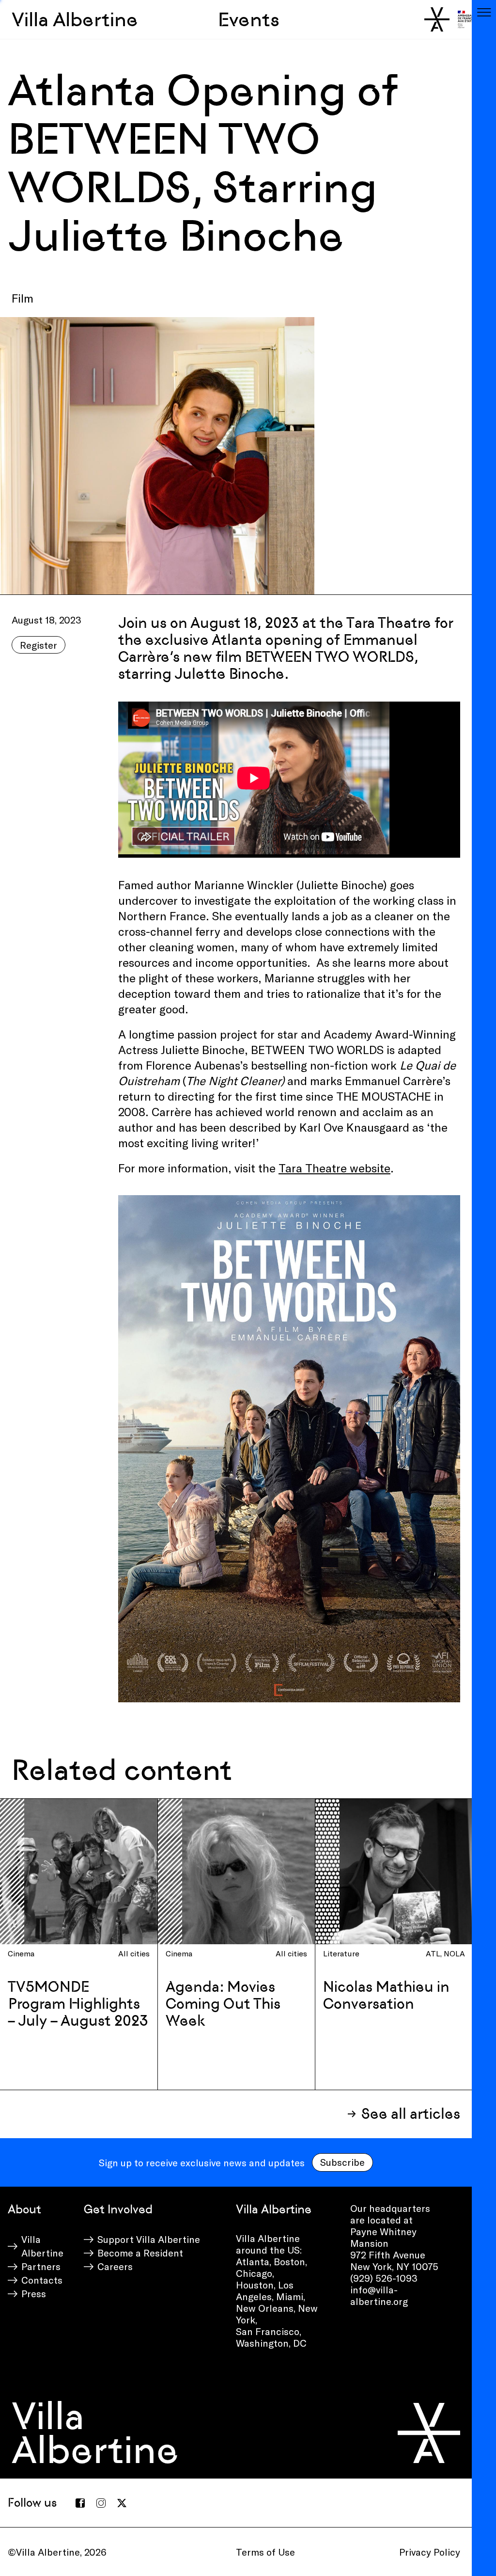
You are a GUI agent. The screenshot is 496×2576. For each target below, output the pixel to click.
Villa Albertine (75, 19)
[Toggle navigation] (484, 12)
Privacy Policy (430, 2552)
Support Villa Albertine (149, 2239)
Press (34, 2293)
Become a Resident (140, 2253)
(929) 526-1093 (384, 2278)
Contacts (42, 2280)
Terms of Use (265, 2552)
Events (249, 19)
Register (39, 645)
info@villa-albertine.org (379, 2295)
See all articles (411, 2114)
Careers (115, 2266)
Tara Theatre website (334, 1168)
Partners (41, 2266)
